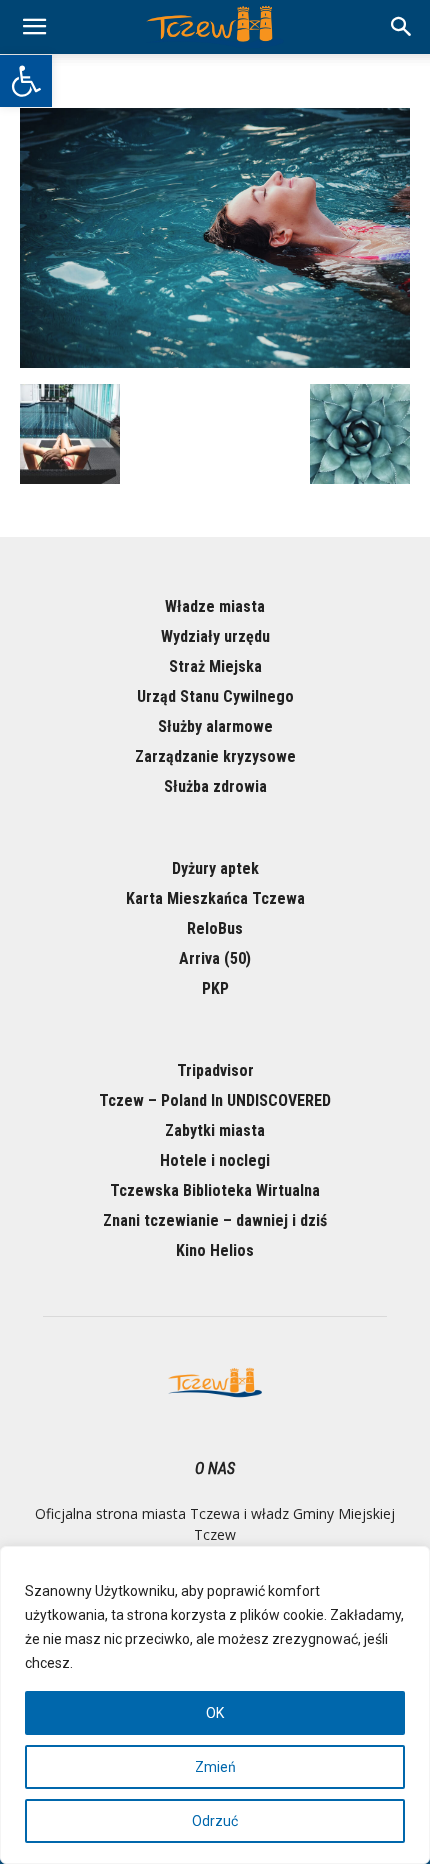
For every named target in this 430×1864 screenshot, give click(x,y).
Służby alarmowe (215, 726)
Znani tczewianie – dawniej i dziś (215, 1220)
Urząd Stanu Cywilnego (215, 696)
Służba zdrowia (215, 786)
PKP (215, 988)
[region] (215, 1705)
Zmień (215, 1767)
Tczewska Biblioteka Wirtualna (215, 1190)
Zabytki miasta (215, 1130)
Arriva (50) (215, 958)
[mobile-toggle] (34, 27)
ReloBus (215, 928)
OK (215, 1713)
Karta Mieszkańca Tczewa (215, 898)
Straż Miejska (215, 666)
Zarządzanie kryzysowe (215, 756)
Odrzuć (215, 1821)
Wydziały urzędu (215, 636)
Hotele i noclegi (215, 1160)
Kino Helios (215, 1250)
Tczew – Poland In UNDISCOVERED (215, 1100)
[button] (26, 81)
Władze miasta (215, 606)
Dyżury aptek (215, 868)
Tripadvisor (215, 1070)
